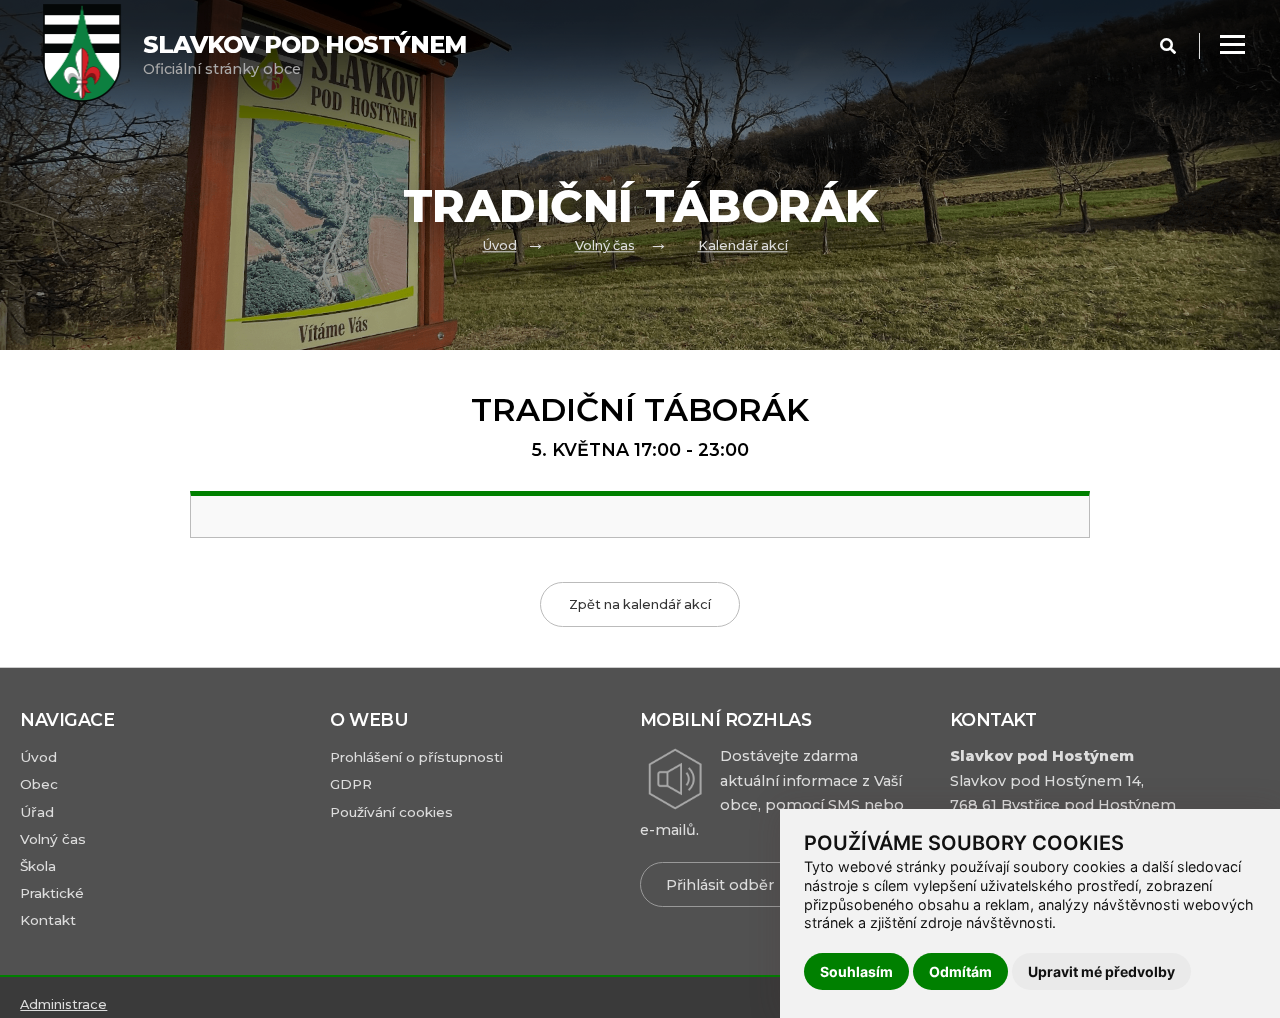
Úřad (37, 812)
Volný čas (605, 246)
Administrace (63, 1004)
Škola (38, 866)
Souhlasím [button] (856, 971)
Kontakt (48, 920)
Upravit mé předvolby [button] (1101, 971)
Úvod (500, 246)
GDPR (351, 784)
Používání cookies (391, 812)
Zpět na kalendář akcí (640, 604)
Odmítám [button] (960, 971)
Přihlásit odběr (720, 885)
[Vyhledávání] (1168, 46)
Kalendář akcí (743, 246)
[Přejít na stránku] (92, 55)
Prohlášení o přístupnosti (416, 757)
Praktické (52, 893)
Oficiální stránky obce (304, 54)
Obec (39, 784)
